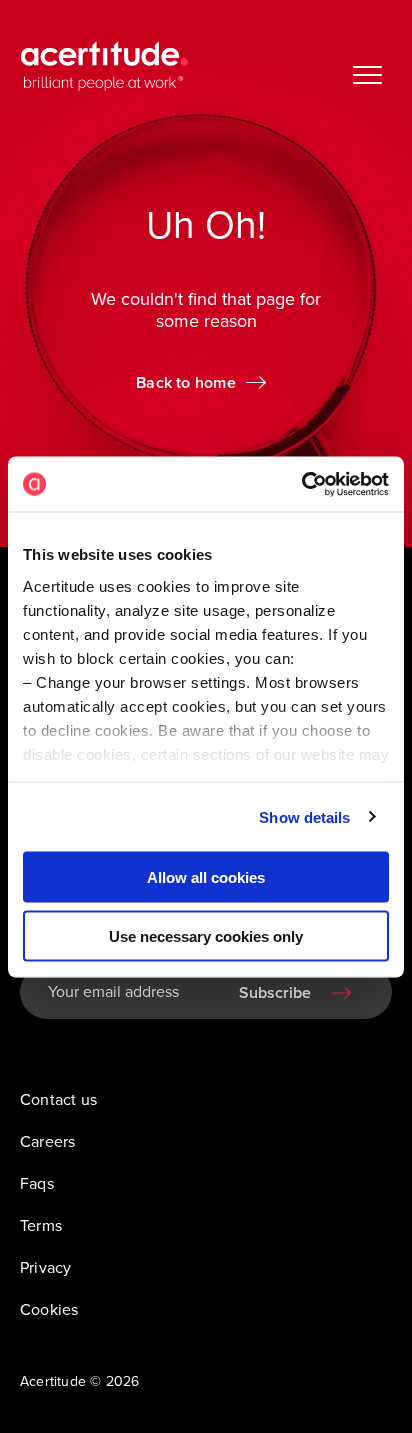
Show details (304, 816)
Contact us (58, 1100)
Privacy (45, 1268)
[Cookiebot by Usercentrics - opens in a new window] (301, 484)
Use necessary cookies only (206, 935)
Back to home (186, 383)
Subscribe (275, 993)
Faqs (37, 1184)
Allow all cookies (206, 877)
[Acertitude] (104, 66)
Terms (41, 1226)
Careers (47, 1142)
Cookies (49, 1310)
